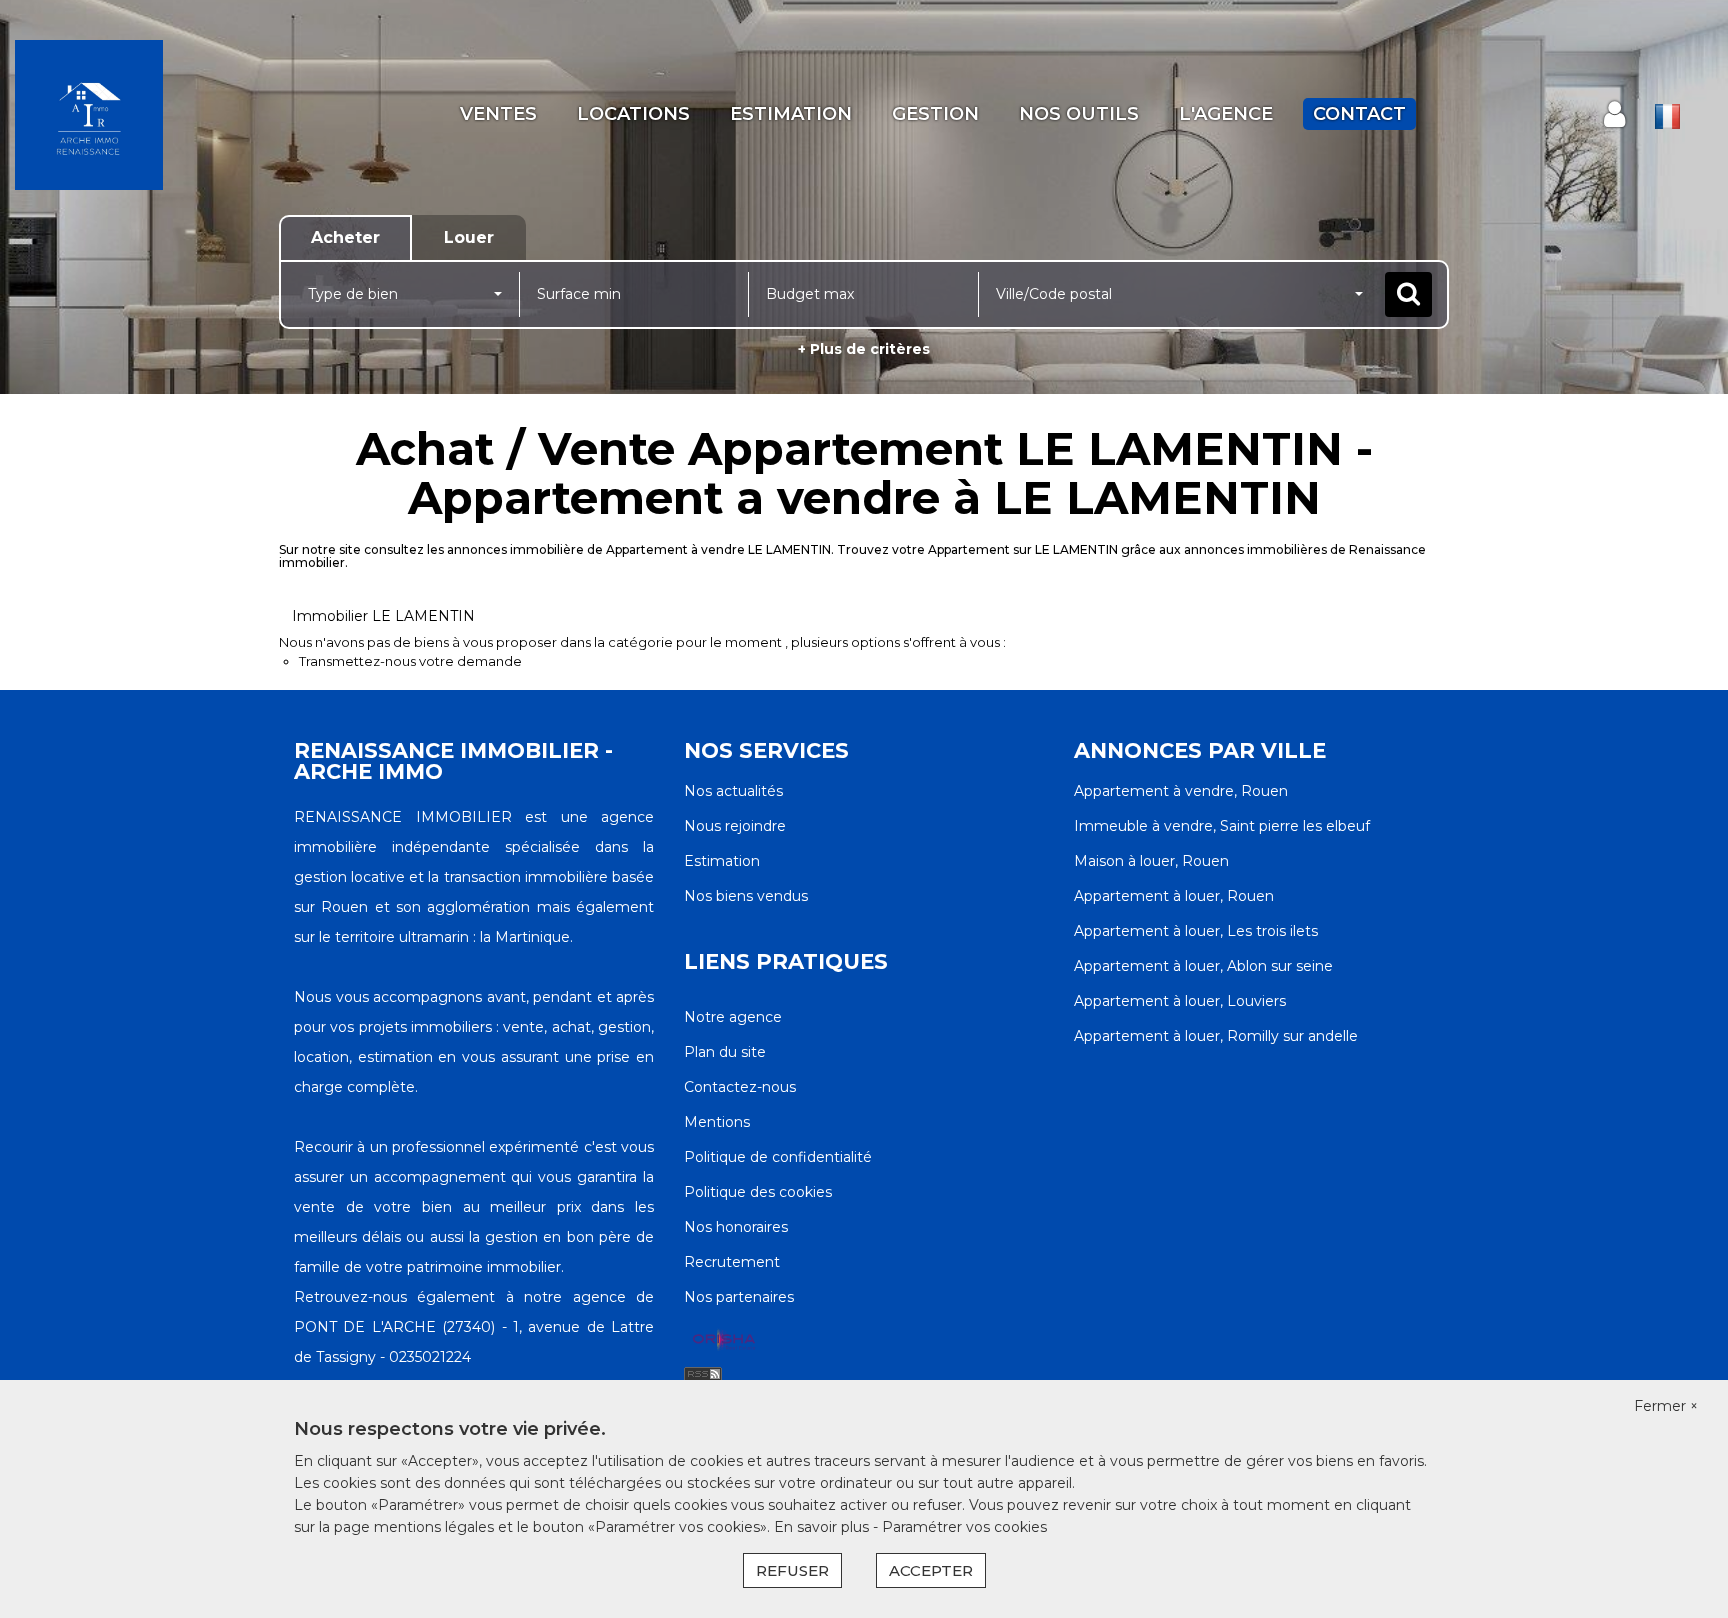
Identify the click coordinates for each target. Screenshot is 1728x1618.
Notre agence (733, 1017)
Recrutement (732, 1262)
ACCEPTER (931, 1570)
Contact (1359, 114)
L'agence (1226, 114)
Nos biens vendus (746, 896)
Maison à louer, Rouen (1151, 861)
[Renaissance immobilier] (155, 115)
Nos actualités (733, 791)
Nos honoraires (736, 1227)
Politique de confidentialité (778, 1157)
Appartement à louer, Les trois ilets (1196, 931)
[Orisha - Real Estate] (724, 1341)
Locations (633, 114)
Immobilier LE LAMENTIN (383, 616)
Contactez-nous (740, 1087)
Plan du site (725, 1052)
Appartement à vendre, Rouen (1181, 791)
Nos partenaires (739, 1297)
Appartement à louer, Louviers (1180, 1001)
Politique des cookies (758, 1192)
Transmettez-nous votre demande (410, 661)
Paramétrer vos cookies (964, 1527)
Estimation (791, 114)
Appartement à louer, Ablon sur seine (1203, 966)
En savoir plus (823, 1527)
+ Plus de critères (864, 349)
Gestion (935, 114)
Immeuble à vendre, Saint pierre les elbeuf (1222, 826)
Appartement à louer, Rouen (1174, 896)
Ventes (498, 114)
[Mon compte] (1614, 114)
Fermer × (1666, 1406)
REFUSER (792, 1570)
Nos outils (1079, 114)
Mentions (717, 1122)
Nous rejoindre (735, 826)
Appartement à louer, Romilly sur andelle (1216, 1036)
